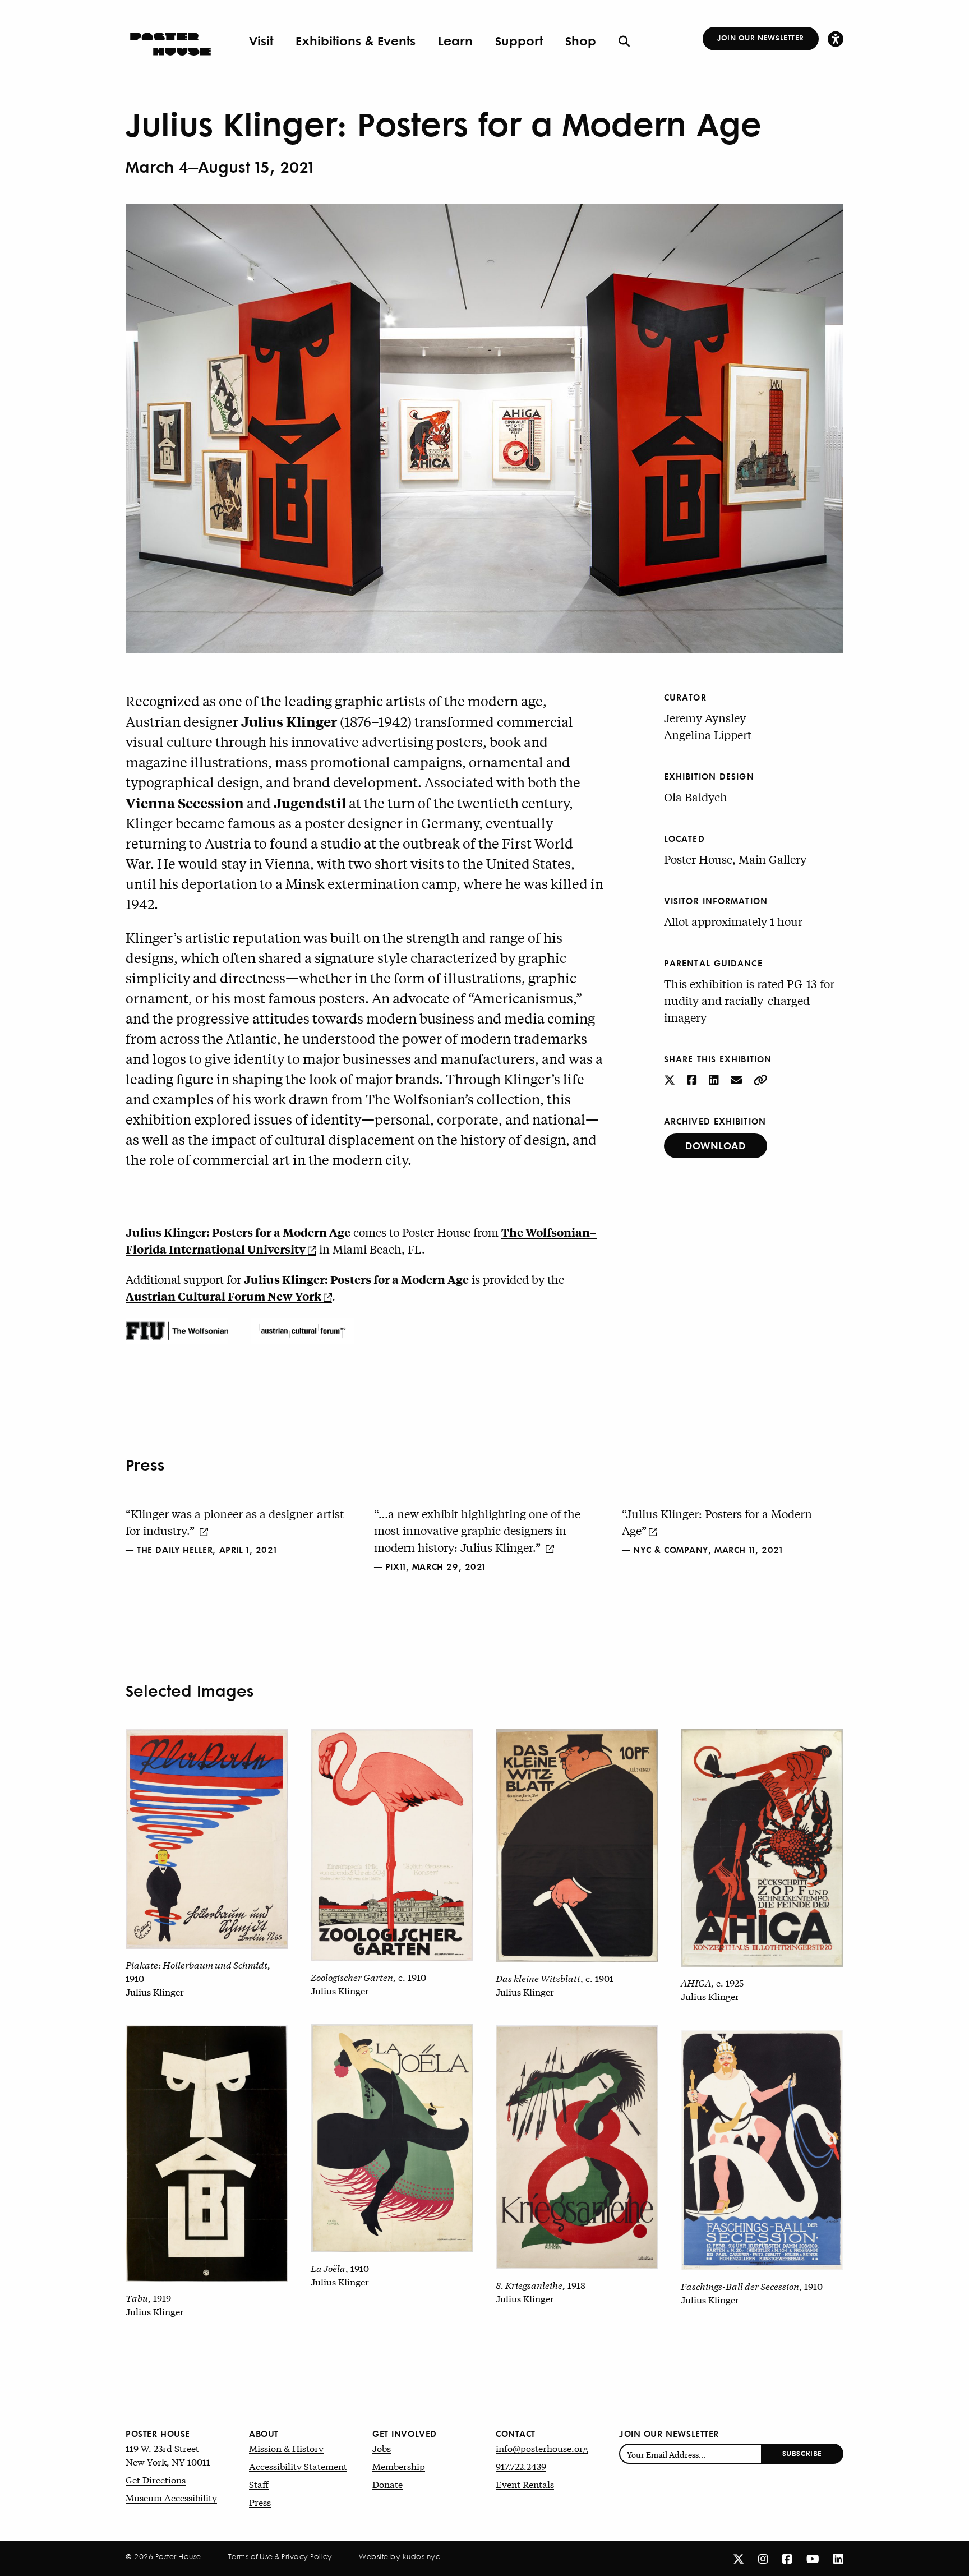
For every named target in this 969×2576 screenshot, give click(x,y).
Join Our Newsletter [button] (761, 37)
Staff (259, 2484)
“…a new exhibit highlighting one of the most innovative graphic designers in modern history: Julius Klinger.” (477, 1530)
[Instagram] (763, 2558)
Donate (387, 2484)
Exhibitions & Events (356, 40)
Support (519, 40)
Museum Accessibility (171, 2497)
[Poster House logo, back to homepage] (170, 40)
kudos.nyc (421, 2556)
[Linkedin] (838, 2558)
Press (260, 2502)
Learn (455, 40)
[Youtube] (813, 2558)
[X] (739, 2558)
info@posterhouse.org (542, 2448)
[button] (836, 38)
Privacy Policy (307, 2556)
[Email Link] (738, 1079)
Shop (581, 40)
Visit (261, 40)
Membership (399, 2466)
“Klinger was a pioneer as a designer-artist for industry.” (235, 1522)
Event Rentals (525, 2484)
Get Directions (156, 2479)
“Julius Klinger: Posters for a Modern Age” (717, 1522)
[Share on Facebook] (693, 1079)
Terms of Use (251, 2556)
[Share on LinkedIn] (715, 1079)
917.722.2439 (521, 2466)
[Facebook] (787, 2558)
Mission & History (286, 2448)
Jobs (382, 2448)
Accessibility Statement (298, 2466)
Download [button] (716, 1145)
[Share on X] (671, 1079)
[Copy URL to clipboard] (761, 1079)
